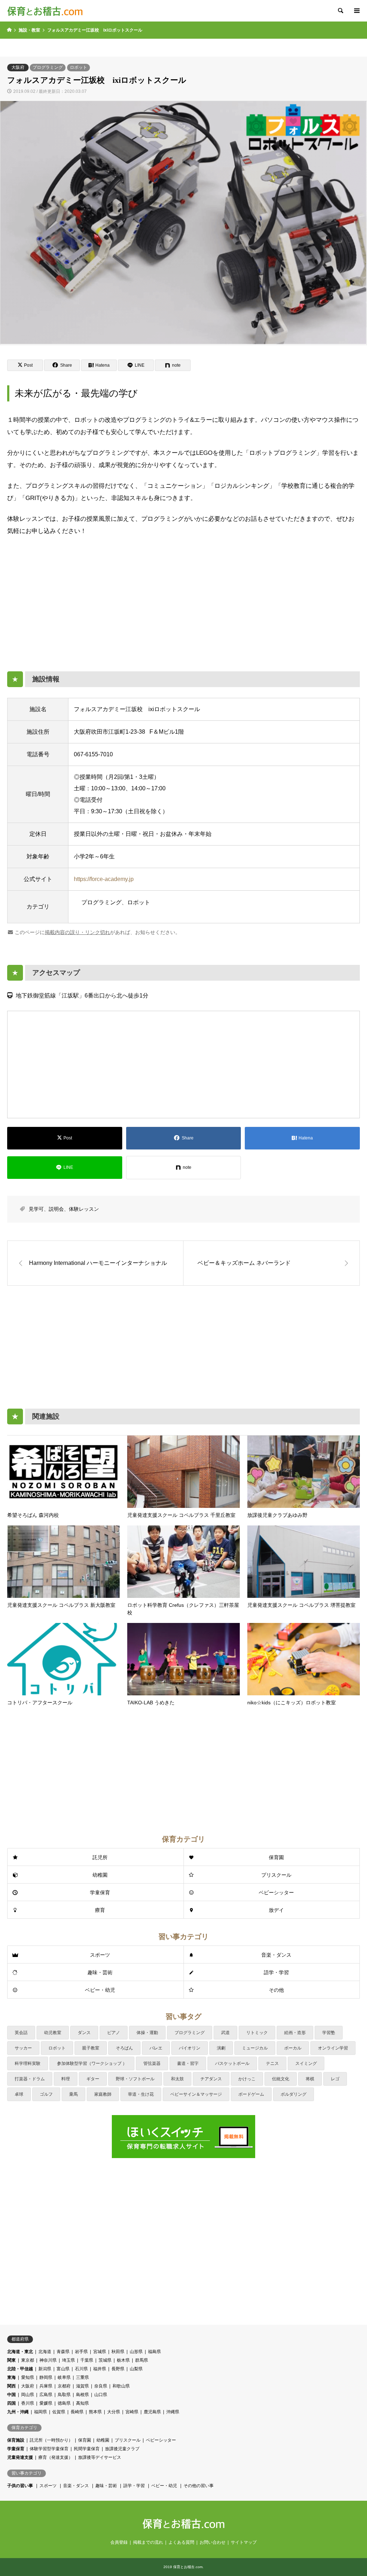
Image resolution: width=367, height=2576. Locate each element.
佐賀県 (59, 2412)
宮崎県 (132, 2412)
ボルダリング (294, 2094)
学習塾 (329, 2033)
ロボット (78, 67)
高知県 (82, 2403)
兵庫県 (46, 2386)
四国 (11, 2403)
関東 (11, 2360)
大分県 (114, 2412)
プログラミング (48, 67)
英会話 (21, 2033)
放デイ (276, 1910)
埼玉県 (68, 2360)
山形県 (136, 2352)
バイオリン (190, 2048)
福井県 (100, 2369)
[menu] (356, 11)
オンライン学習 (333, 2048)
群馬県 (142, 2360)
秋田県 (118, 2352)
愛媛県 (46, 2403)
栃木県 (123, 2360)
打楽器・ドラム (30, 2079)
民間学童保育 (87, 2449)
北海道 (45, 2352)
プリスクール (276, 1875)
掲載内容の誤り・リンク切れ (77, 932)
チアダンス (211, 2079)
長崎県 (77, 2412)
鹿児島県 (152, 2412)
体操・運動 (147, 2033)
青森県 (63, 2352)
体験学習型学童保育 (49, 2449)
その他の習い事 (199, 2486)
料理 (66, 2079)
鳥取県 (64, 2395)
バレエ (156, 2048)
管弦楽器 (152, 2063)
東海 (11, 2377)
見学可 (36, 1209)
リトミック (257, 2033)
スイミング (306, 2063)
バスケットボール (232, 2063)
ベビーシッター (276, 1892)
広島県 (46, 2395)
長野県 (118, 2369)
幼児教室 (53, 2033)
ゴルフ (46, 2094)
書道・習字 (188, 2063)
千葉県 (87, 2360)
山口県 (101, 2395)
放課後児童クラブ (122, 2449)
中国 (11, 2395)
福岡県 (40, 2412)
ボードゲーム (251, 2094)
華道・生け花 (141, 2094)
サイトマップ (244, 2542)
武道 (225, 2033)
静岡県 (46, 2377)
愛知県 (28, 2377)
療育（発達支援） (56, 2457)
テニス (272, 2063)
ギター (93, 2079)
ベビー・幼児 (100, 1990)
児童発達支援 (20, 2457)
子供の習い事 (20, 2486)
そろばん (124, 2048)
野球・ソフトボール (135, 2079)
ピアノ (114, 2033)
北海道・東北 (20, 2352)
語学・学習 (276, 1972)
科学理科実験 (28, 2063)
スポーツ (100, 1955)
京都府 (64, 2386)
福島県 (154, 2352)
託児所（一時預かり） (51, 2440)
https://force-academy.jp (104, 879)
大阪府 (18, 67)
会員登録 (119, 2542)
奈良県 (101, 2386)
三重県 (82, 2377)
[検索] (340, 11)
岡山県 (28, 2395)
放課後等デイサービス (100, 2457)
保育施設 (16, 2440)
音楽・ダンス (276, 1955)
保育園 (276, 1857)
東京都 (28, 2360)
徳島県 (64, 2403)
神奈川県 (48, 2360)
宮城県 (100, 2352)
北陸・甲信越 (20, 2369)
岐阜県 (64, 2377)
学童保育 (100, 1892)
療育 (100, 1910)
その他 (276, 1990)
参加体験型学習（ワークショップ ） (92, 2063)
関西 (11, 2386)
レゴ (335, 2079)
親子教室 (91, 2048)
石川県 (81, 2369)
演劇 (221, 2048)
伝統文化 (281, 2079)
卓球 (19, 2094)
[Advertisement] (183, 600)
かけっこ (247, 2079)
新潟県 (45, 2369)
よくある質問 (181, 2542)
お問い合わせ (213, 2542)
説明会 (56, 1209)
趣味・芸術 (100, 1972)
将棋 (310, 2079)
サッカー (23, 2048)
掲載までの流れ (148, 2542)
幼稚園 (100, 1875)
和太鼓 (177, 2079)
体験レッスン (84, 1209)
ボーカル (293, 2048)
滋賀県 (82, 2386)
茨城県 (105, 2360)
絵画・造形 (295, 2033)
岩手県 (81, 2352)
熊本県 (95, 2412)
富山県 (63, 2369)
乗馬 (73, 2094)
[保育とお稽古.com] (45, 11)
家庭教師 (103, 2094)
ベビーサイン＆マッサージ (196, 2094)
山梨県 (136, 2369)
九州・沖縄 (18, 2412)
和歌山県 (121, 2386)
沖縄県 (173, 2412)
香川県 (28, 2403)
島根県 (82, 2395)
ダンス (84, 2033)
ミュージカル (255, 2048)
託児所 (100, 1857)
